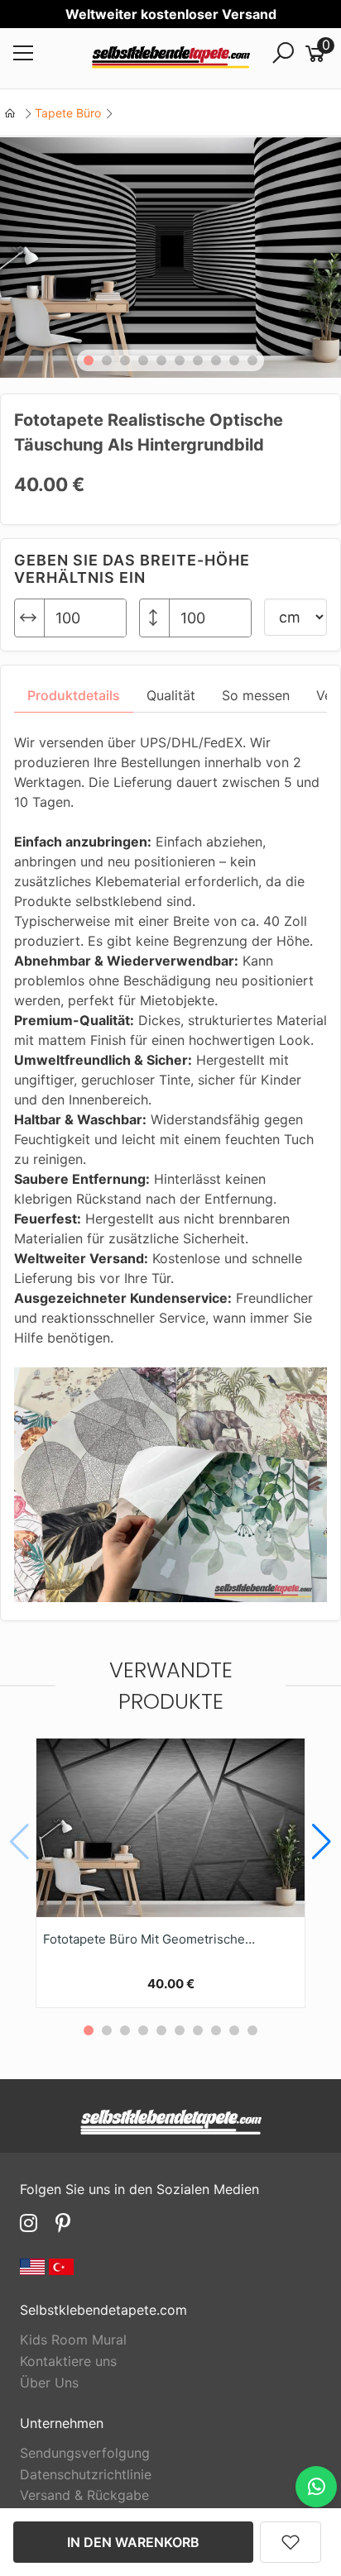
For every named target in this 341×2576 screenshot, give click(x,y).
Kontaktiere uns (68, 2361)
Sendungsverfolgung (85, 2453)
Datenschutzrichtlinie (86, 2474)
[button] (89, 360)
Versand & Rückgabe (84, 2495)
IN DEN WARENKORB (133, 2542)
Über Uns (49, 2383)
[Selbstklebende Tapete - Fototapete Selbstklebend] (171, 59)
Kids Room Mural (73, 2340)
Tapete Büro (68, 113)
